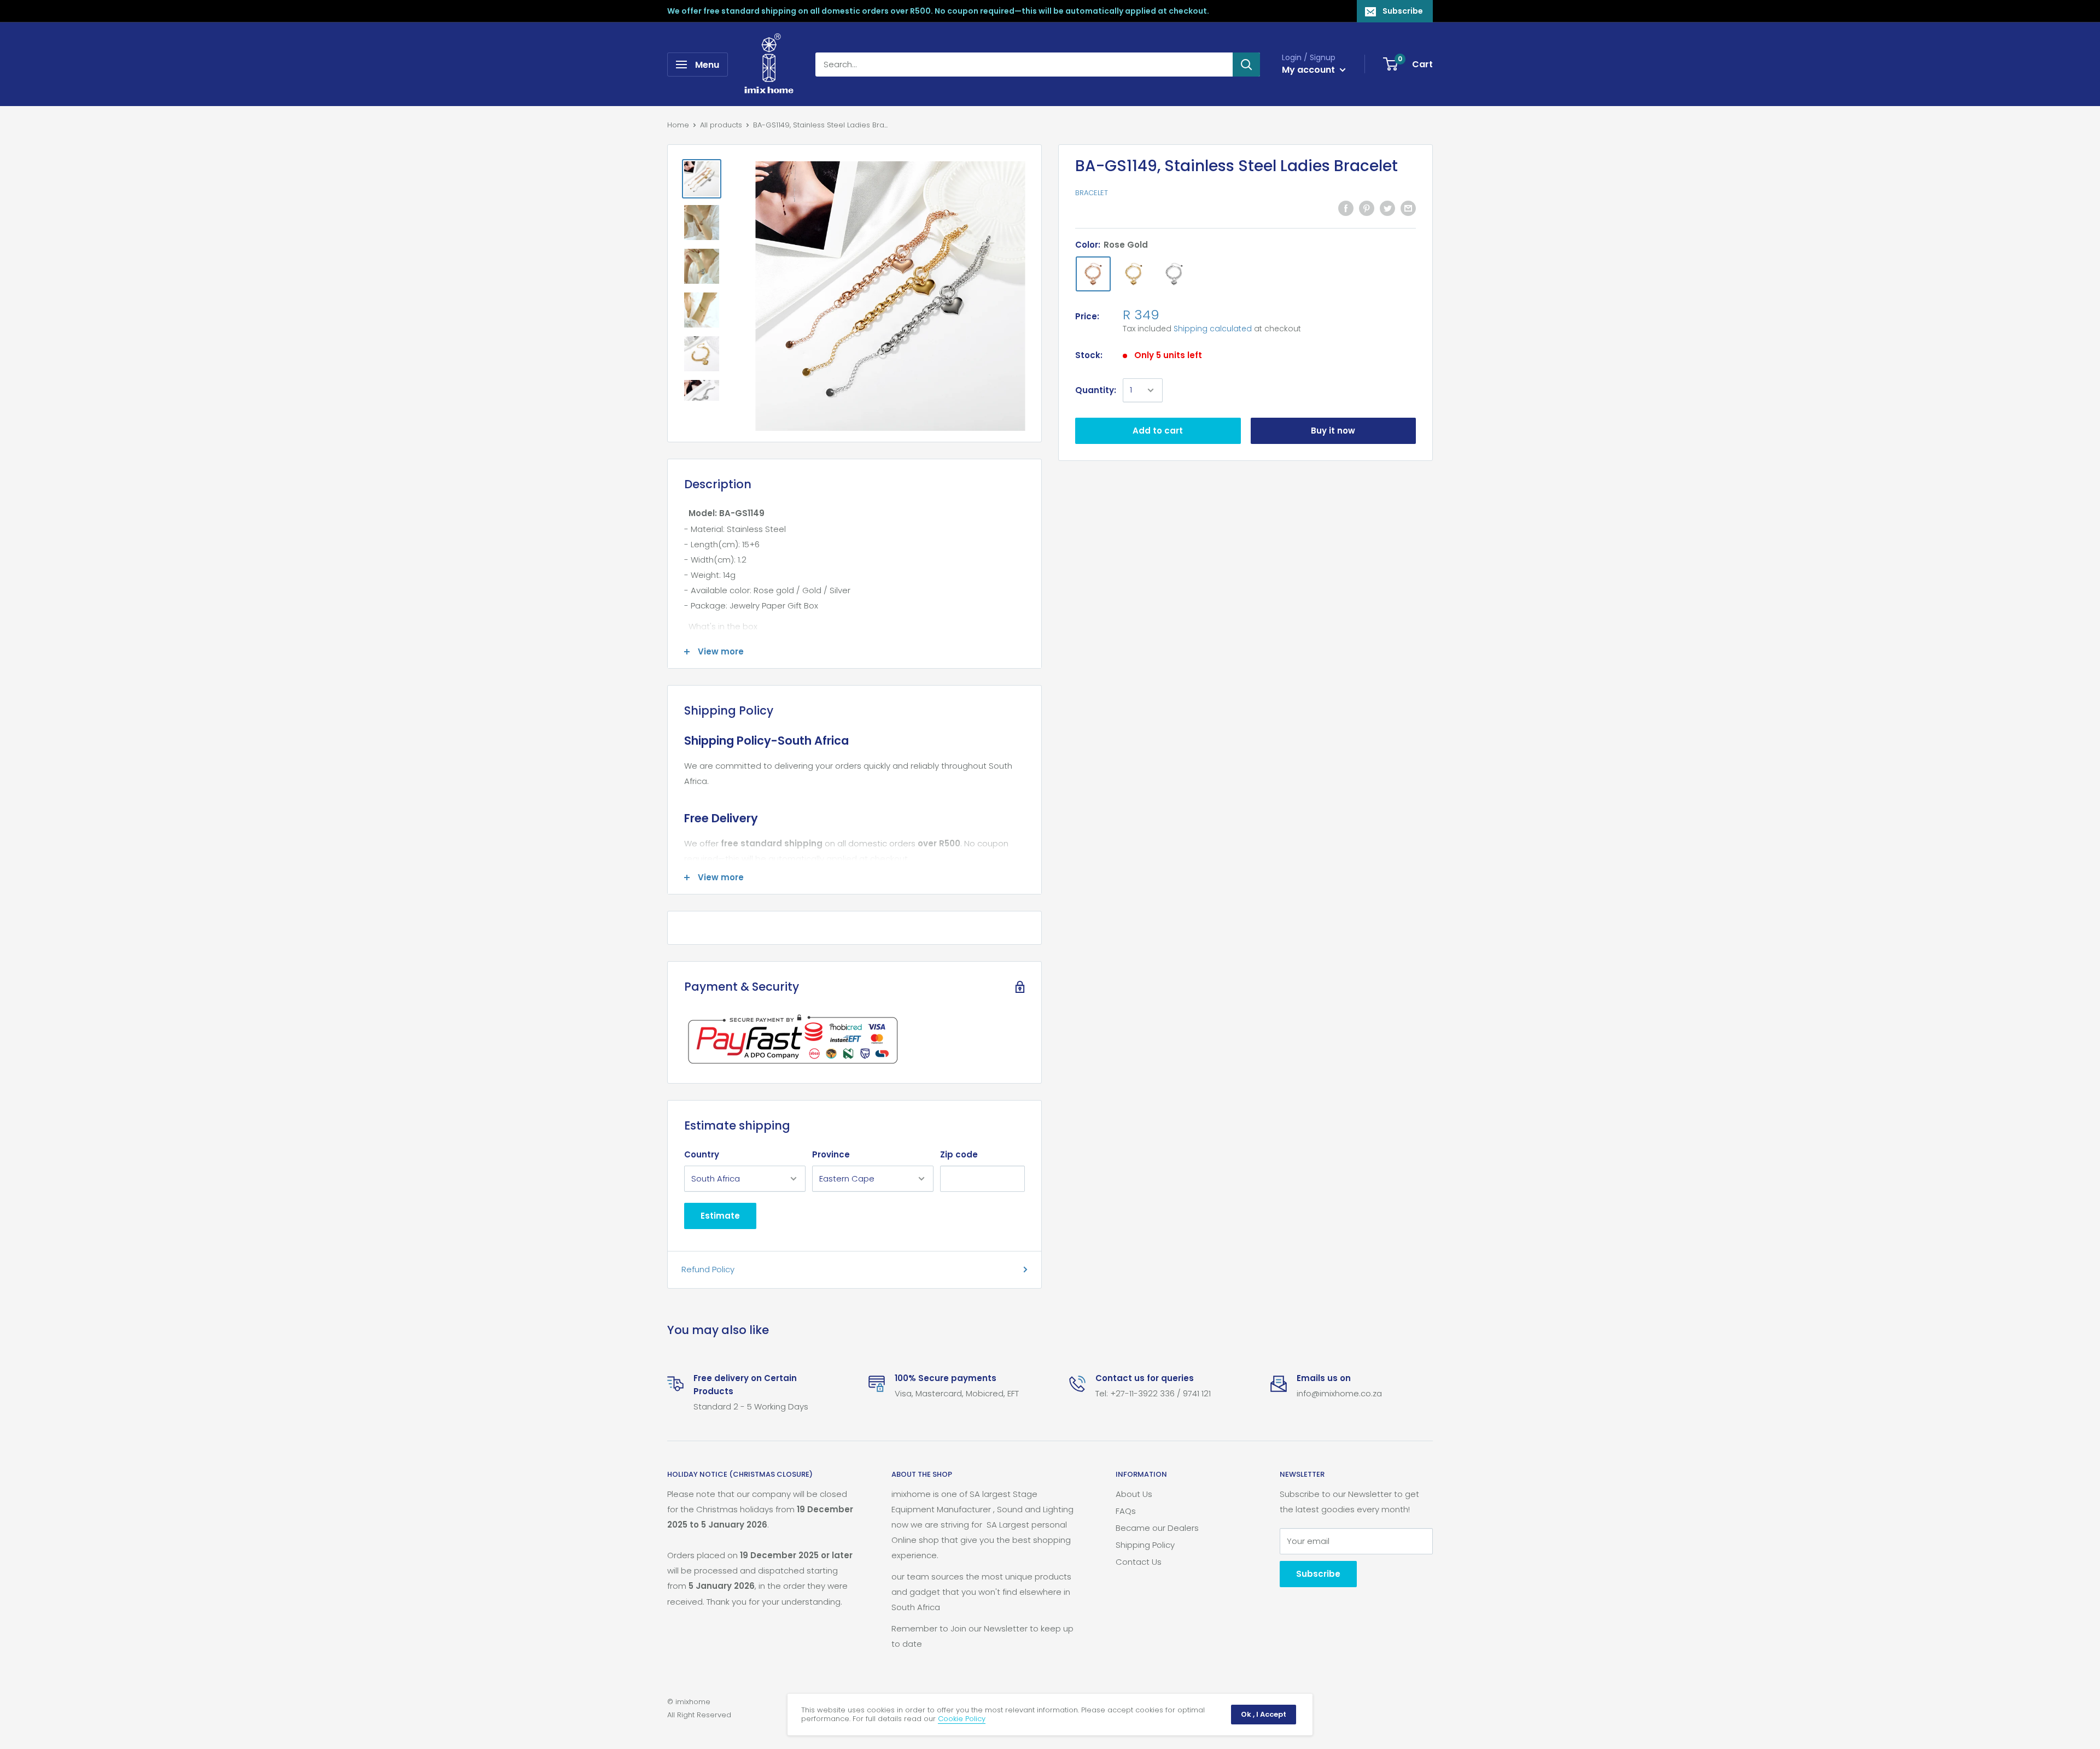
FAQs (1126, 1511)
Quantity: (1096, 390)
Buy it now (1333, 431)
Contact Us (1139, 1562)
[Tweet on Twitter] (1387, 208)
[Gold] (1134, 274)
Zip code (959, 1154)
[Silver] (1174, 274)
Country (702, 1154)
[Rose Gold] (1093, 274)
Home (678, 125)
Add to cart (1158, 431)
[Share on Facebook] (1346, 208)
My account (1309, 70)
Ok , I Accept (1264, 1714)
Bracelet (1092, 193)
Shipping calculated (1213, 329)
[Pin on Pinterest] (1367, 208)
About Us (1134, 1494)
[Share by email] (1408, 208)
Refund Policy (708, 1269)
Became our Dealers (1157, 1528)
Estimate (720, 1216)
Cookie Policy (962, 1719)
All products (721, 125)
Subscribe (1403, 11)
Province (831, 1154)
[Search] (1246, 65)
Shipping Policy (1145, 1545)
